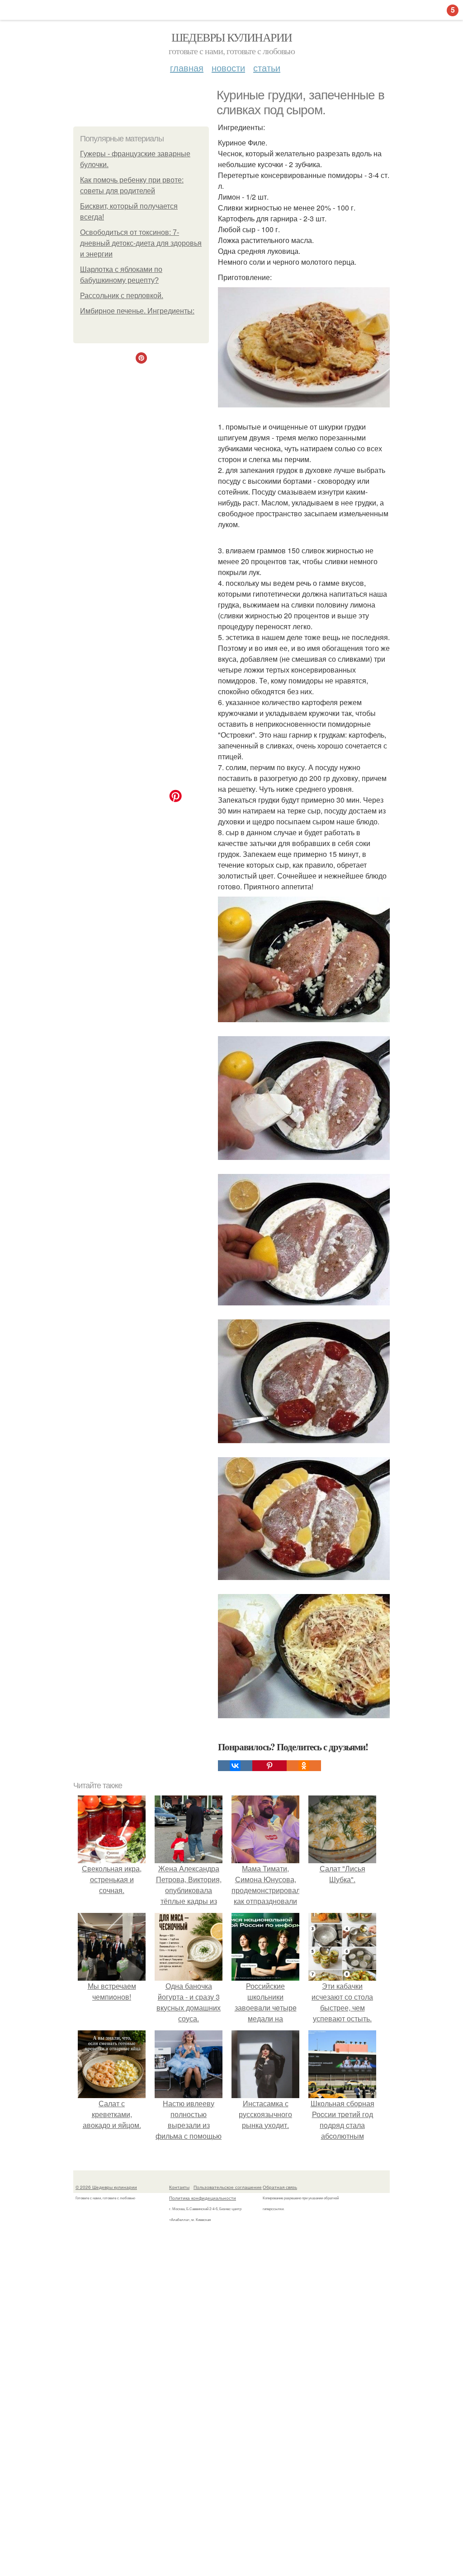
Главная (187, 68)
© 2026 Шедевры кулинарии (106, 2187)
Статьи (267, 68)
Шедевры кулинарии (232, 37)
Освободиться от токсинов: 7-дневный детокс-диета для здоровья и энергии (141, 243)
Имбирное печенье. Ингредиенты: (137, 311)
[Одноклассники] (304, 1766)
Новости (228, 68)
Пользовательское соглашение (228, 2187)
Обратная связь (280, 2187)
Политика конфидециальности (203, 2198)
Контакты (179, 2187)
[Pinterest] (269, 1766)
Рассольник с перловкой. (122, 296)
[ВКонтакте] (235, 1766)
